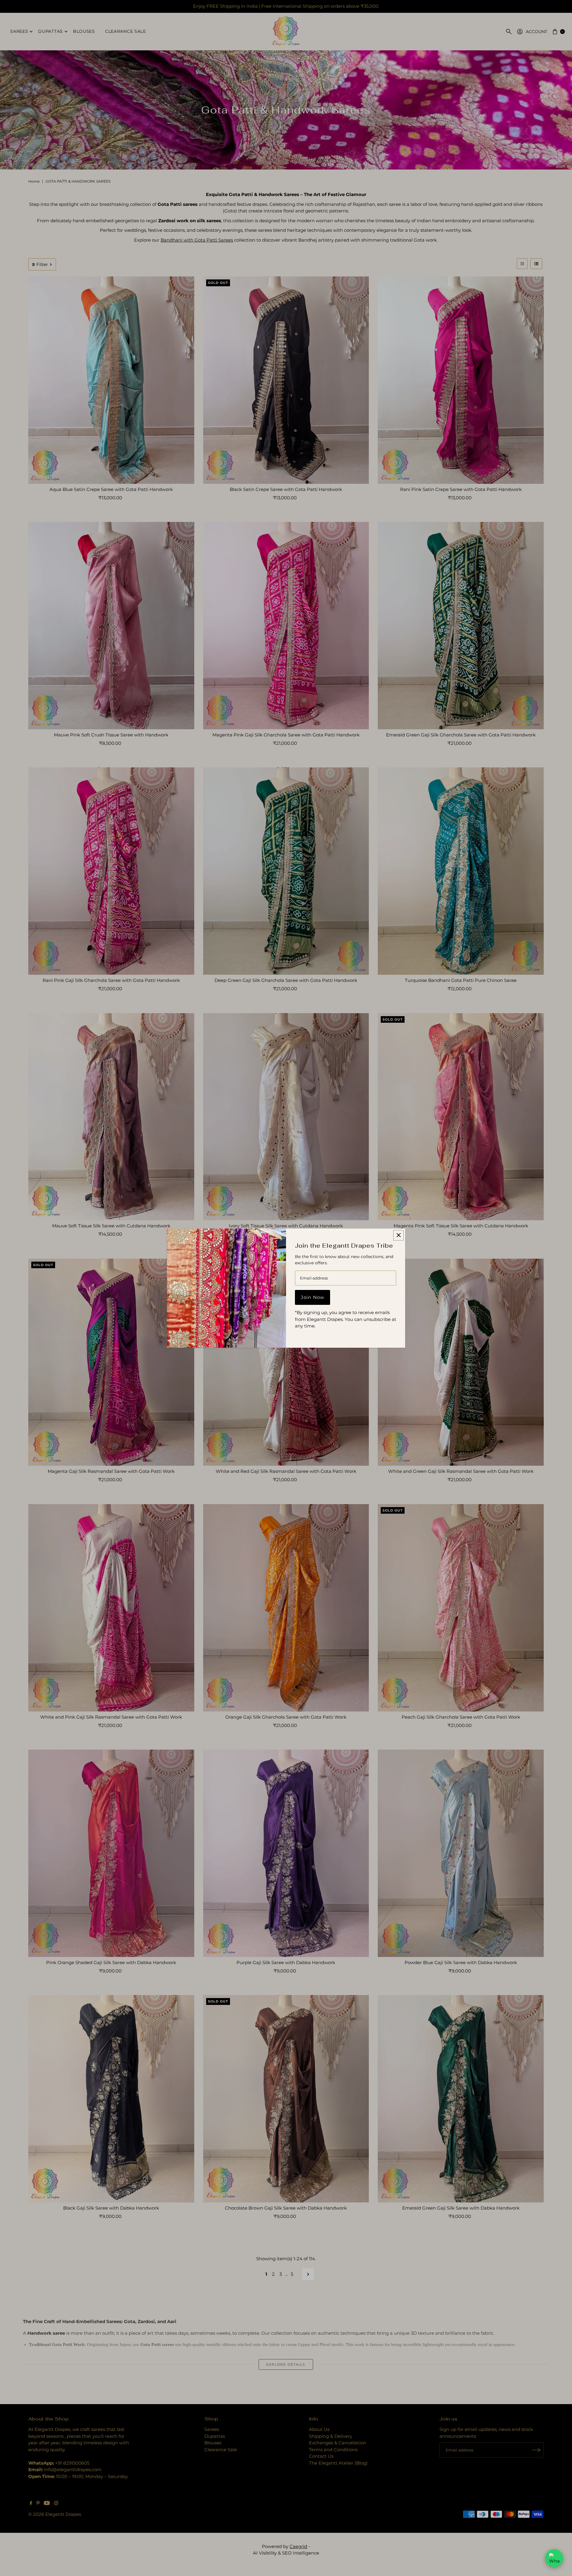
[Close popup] (398, 1235)
